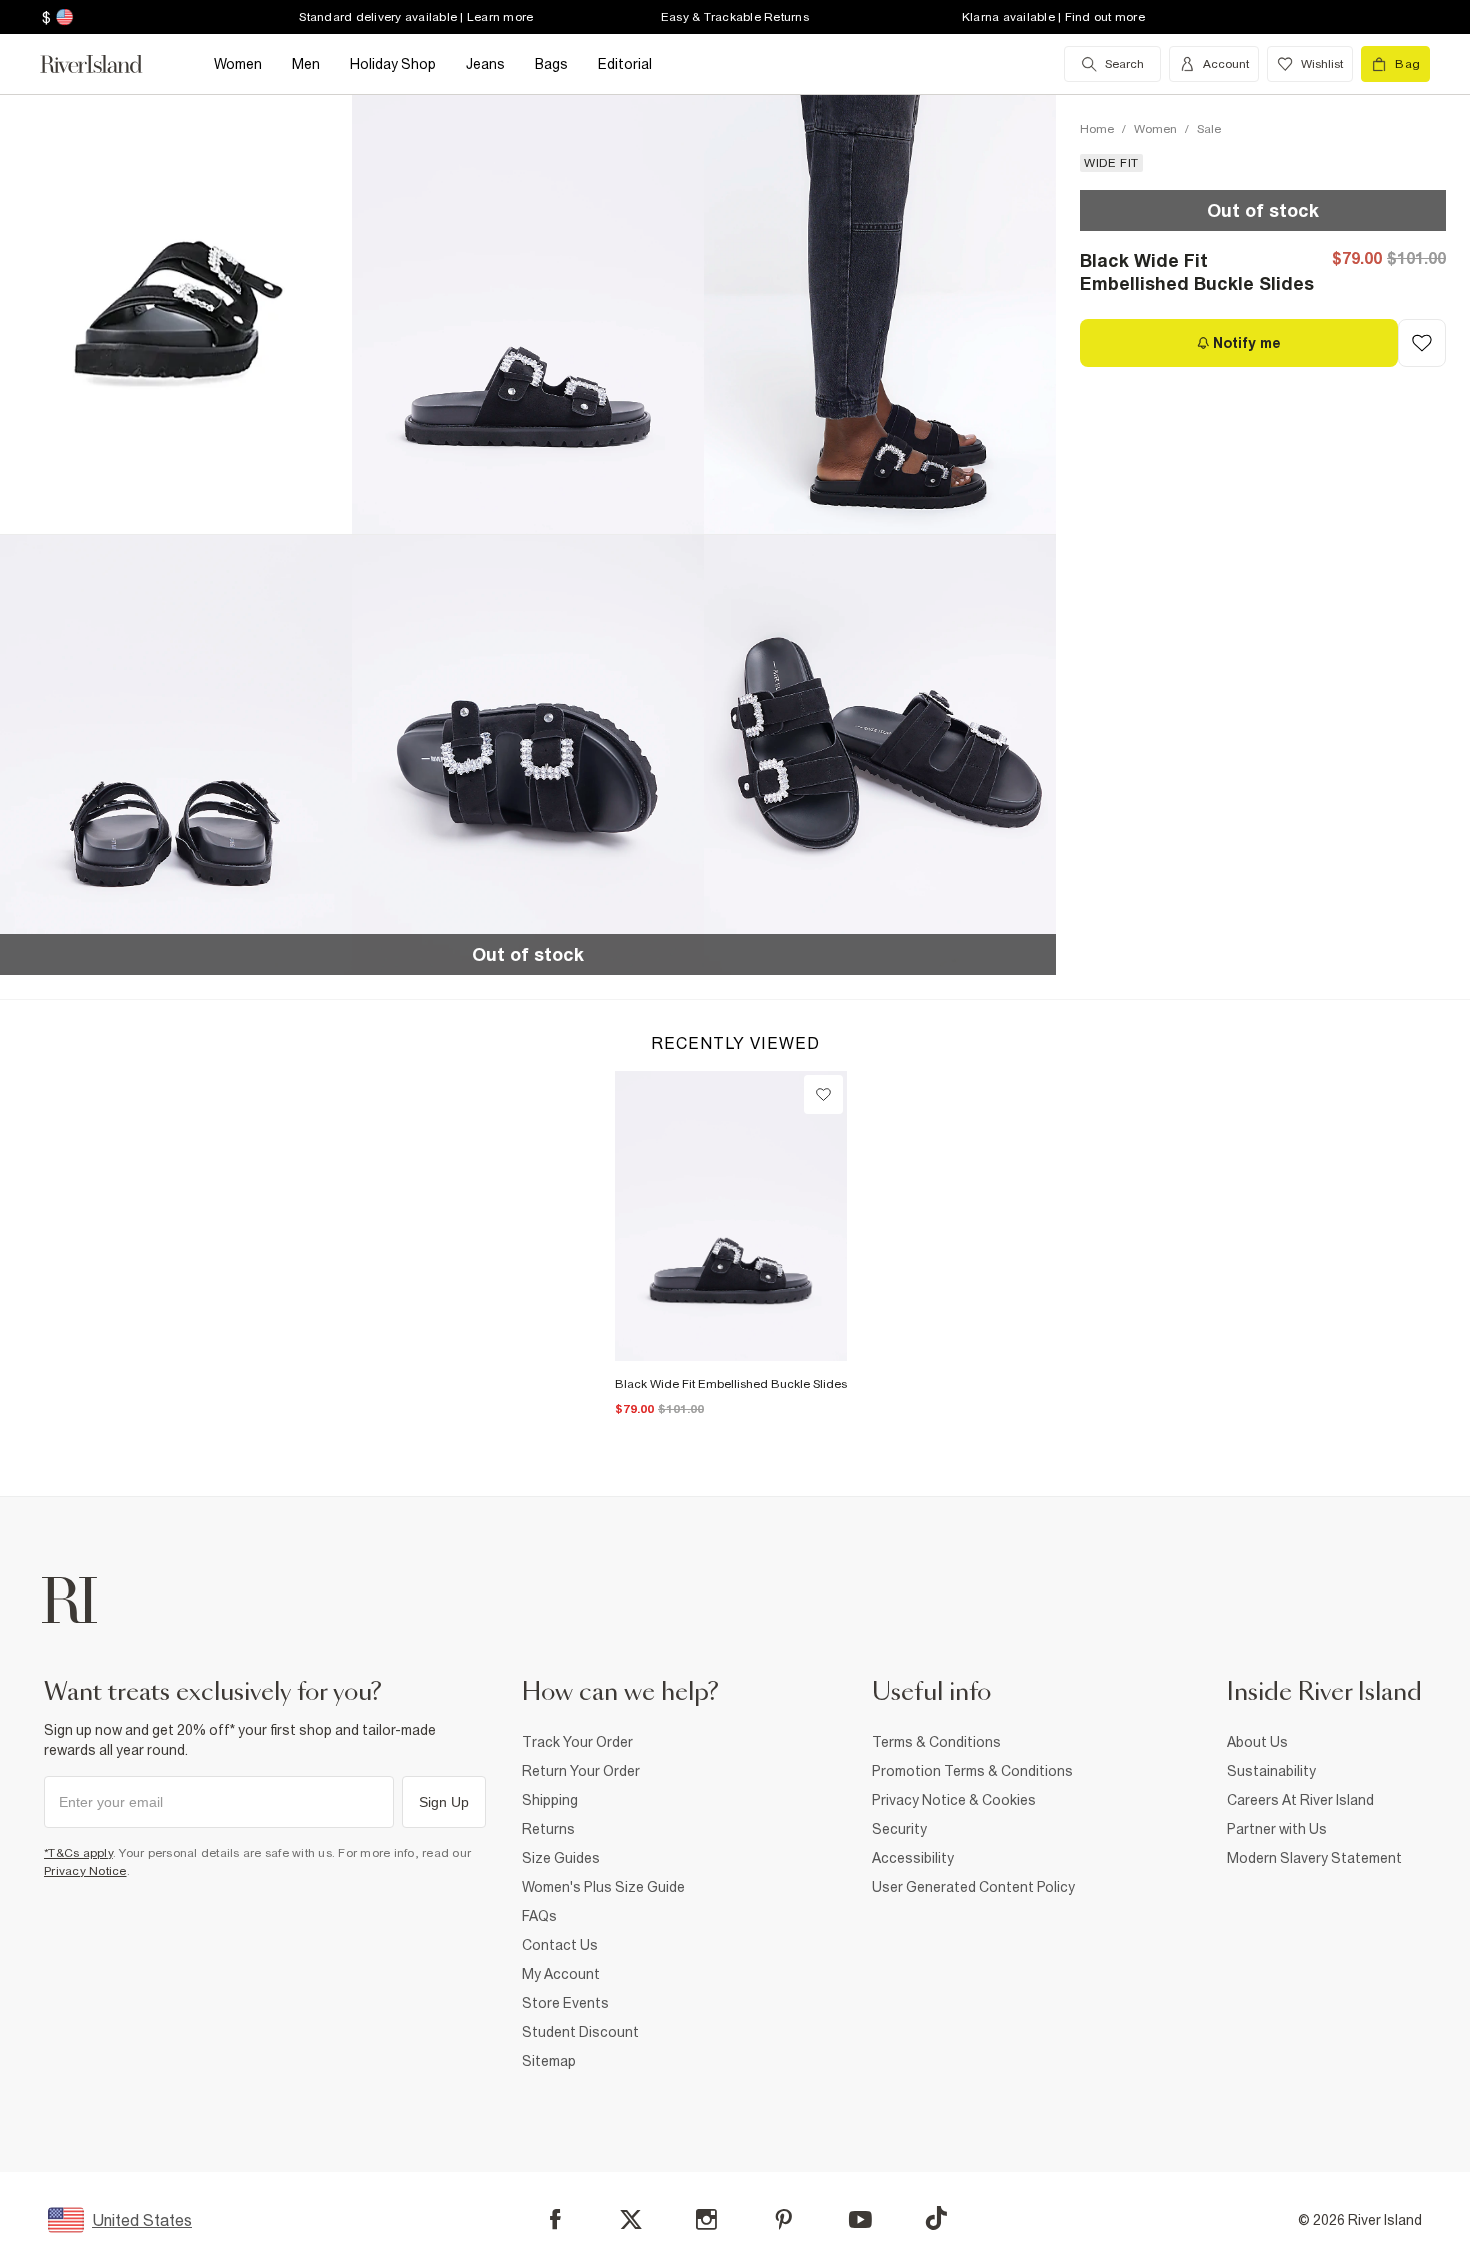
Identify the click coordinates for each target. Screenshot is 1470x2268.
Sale (1209, 129)
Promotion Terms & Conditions (972, 1771)
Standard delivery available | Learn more (416, 17)
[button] (528, 314)
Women (1155, 129)
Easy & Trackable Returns (735, 17)
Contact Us (560, 1945)
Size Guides (561, 1858)
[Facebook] (555, 2219)
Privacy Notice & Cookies (954, 1800)
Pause (76, 495)
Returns (548, 1829)
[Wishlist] (823, 1094)
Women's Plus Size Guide (603, 1887)
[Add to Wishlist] (1422, 343)
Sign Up (444, 1802)
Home (1097, 129)
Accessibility (913, 1858)
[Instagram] (706, 2219)
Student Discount (580, 2032)
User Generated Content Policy (973, 1887)
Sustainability (1271, 1771)
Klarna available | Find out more (1053, 17)
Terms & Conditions (936, 1742)
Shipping (550, 1800)
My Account (561, 1974)
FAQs (539, 1916)
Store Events (565, 2003)
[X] (631, 2220)
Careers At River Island (1300, 1800)
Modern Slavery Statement (1314, 1858)
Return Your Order (581, 1771)
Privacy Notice (85, 1871)
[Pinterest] (783, 2219)
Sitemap (549, 2061)
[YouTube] (860, 2219)
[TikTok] (936, 2218)
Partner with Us (1277, 1829)
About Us (1257, 1742)
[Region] (62, 17)
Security (899, 1829)
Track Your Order (577, 1742)
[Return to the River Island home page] (106, 64)
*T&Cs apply (78, 1853)
